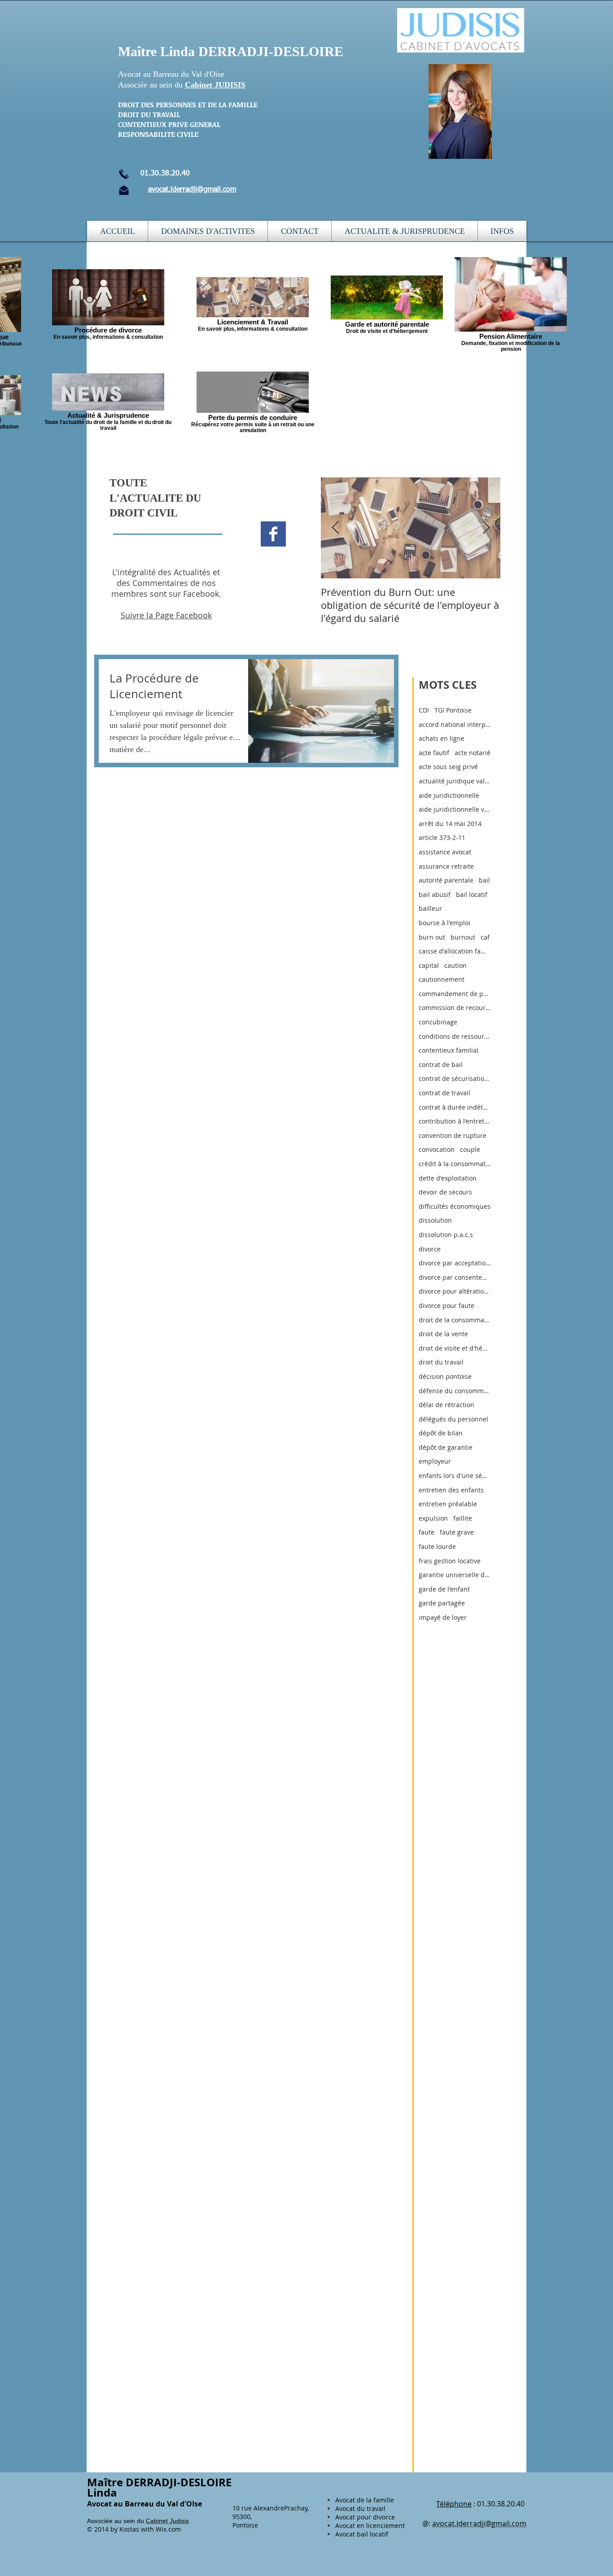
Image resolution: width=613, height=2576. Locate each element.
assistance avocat (445, 852)
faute (427, 1532)
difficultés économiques (455, 1206)
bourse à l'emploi (444, 923)
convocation (437, 1149)
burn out (432, 937)
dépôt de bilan (441, 1433)
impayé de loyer (443, 1617)
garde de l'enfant (444, 1589)
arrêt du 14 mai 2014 (450, 824)
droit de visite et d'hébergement (455, 1348)
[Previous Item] (335, 528)
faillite (463, 1518)
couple (470, 1149)
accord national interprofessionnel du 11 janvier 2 (455, 724)
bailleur (430, 908)
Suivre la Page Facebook (166, 615)
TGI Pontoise (453, 710)
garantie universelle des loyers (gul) (455, 1575)
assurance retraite (446, 866)
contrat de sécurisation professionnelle (455, 1078)
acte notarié (473, 753)
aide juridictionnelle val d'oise (455, 809)
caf (485, 937)
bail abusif (435, 894)
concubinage (438, 1022)
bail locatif (472, 894)
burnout (463, 937)
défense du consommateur (455, 1391)
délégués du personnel (453, 1419)
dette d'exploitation (448, 1178)
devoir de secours (445, 1192)
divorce (430, 1249)
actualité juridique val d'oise (455, 781)
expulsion (433, 1518)
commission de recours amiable (455, 1008)
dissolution (435, 1220)
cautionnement (442, 979)
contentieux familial (449, 1050)
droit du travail (441, 1362)
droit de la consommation (455, 1320)
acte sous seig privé (448, 767)
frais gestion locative (450, 1561)
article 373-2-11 (442, 838)
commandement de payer (455, 994)
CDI (424, 710)
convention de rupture (453, 1135)
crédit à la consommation (455, 1164)
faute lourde (437, 1546)
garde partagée (442, 1603)
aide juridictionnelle (449, 795)
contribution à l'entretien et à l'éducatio (455, 1121)
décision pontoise (445, 1376)
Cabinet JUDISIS (215, 85)
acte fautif (434, 753)
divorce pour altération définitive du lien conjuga (455, 1291)
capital (429, 965)
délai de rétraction (447, 1405)
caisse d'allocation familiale (455, 951)
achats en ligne (442, 738)
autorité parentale (446, 880)
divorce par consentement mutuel (455, 1277)
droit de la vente (443, 1334)
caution (455, 965)
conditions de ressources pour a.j (455, 1036)
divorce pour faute (447, 1305)
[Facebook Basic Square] (273, 534)
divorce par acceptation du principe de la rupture (455, 1263)
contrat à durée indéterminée (455, 1107)
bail (484, 880)
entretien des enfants (451, 1490)
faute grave (457, 1532)
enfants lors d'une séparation (455, 1476)
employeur (435, 1461)
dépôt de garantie (446, 1447)
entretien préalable (448, 1504)
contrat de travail (444, 1093)
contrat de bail (441, 1065)
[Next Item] (486, 528)
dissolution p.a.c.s (446, 1235)
